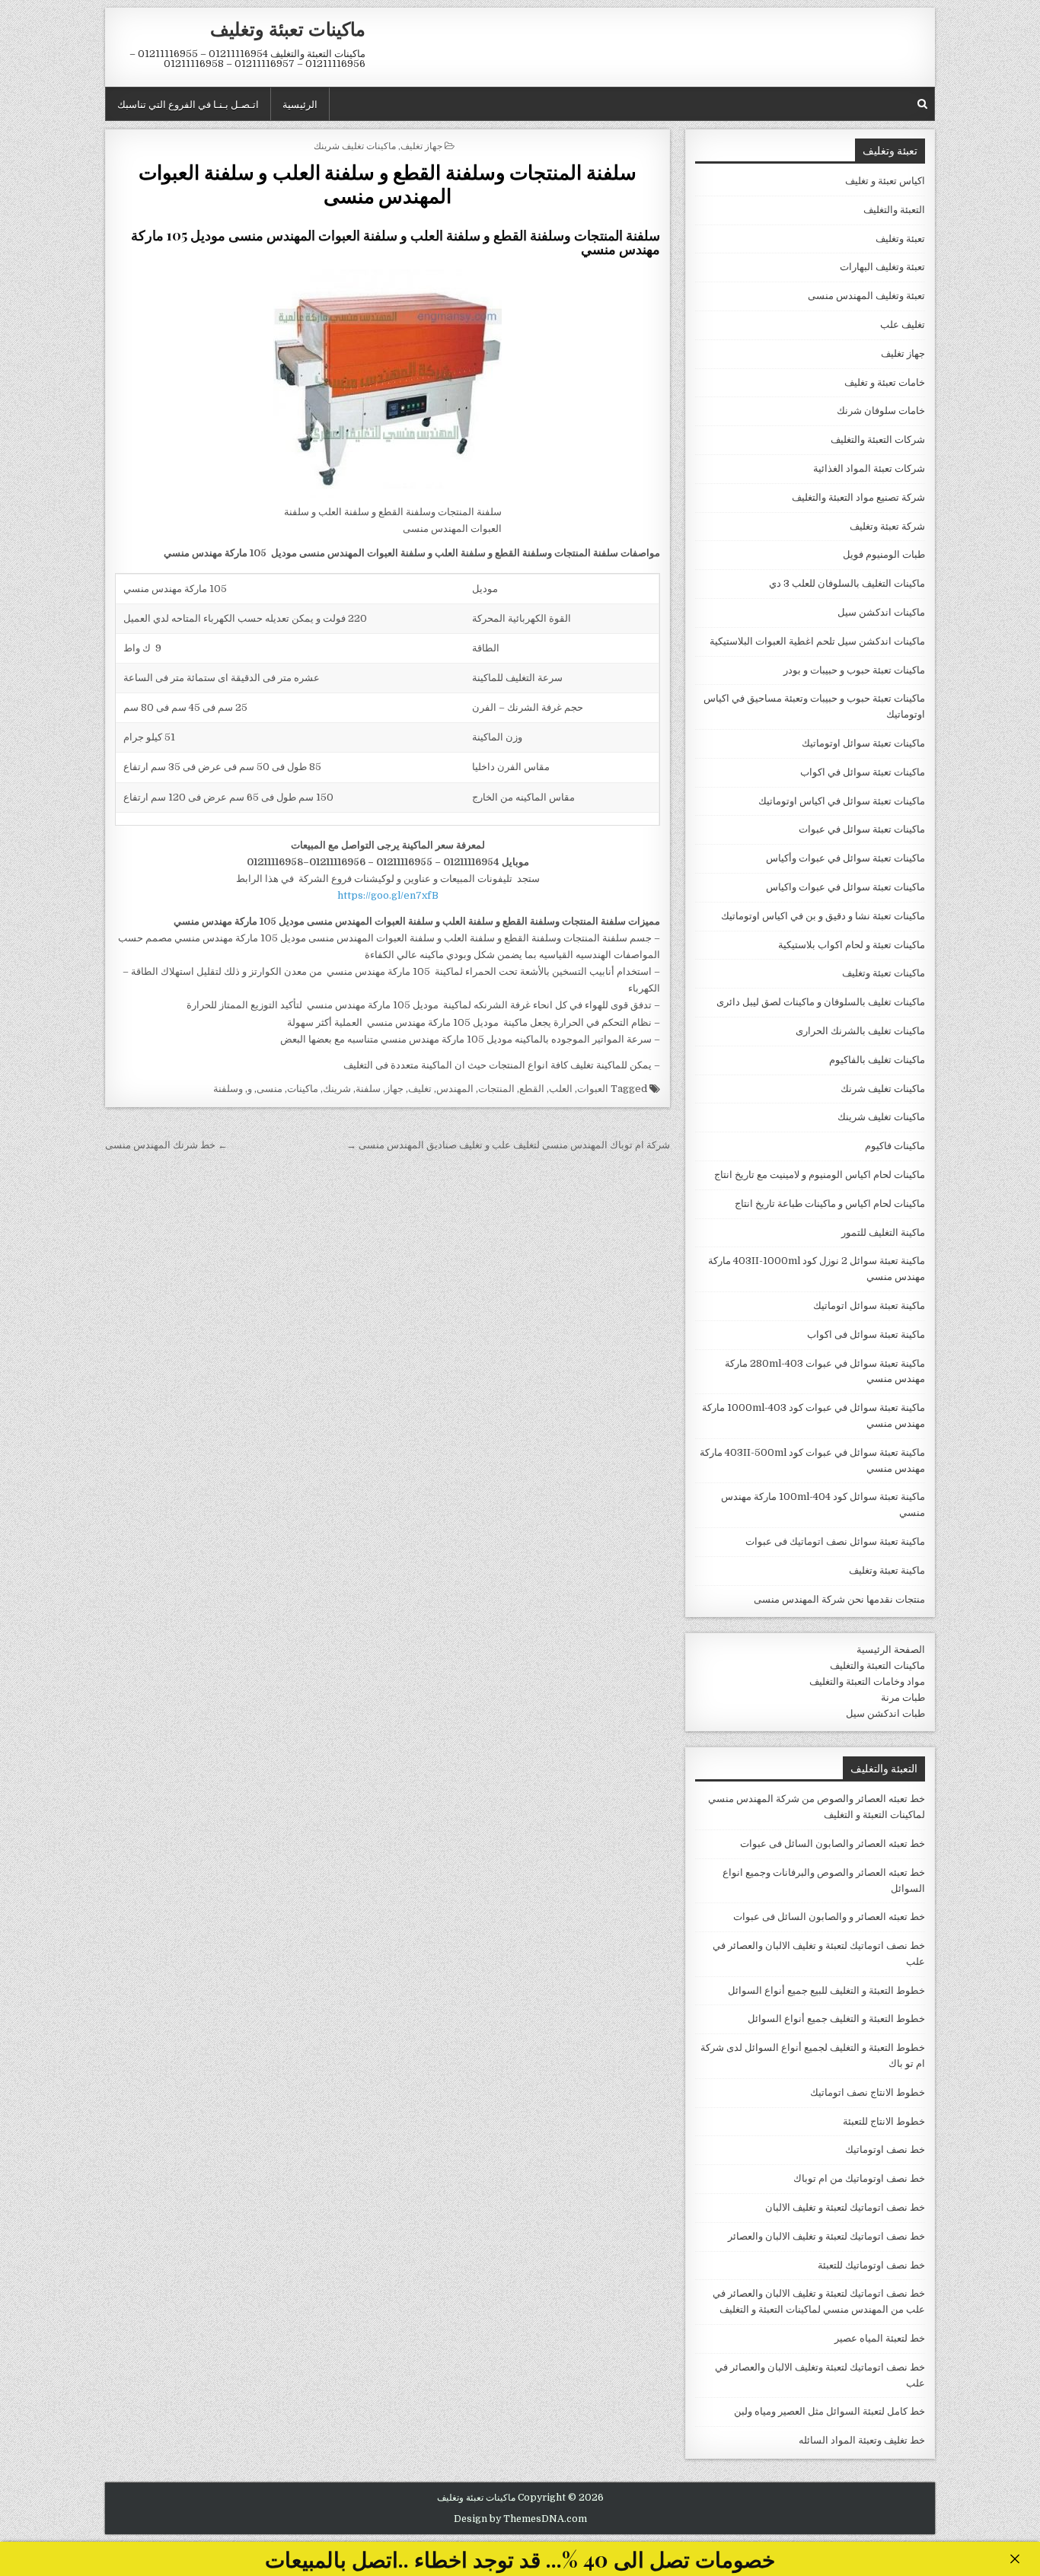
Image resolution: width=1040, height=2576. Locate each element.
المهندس (455, 1089)
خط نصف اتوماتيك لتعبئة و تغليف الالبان (845, 2207)
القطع (532, 1089)
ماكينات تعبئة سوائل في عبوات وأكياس (845, 858)
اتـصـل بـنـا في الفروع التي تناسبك (188, 103)
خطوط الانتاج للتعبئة (884, 2121)
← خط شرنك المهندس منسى (166, 1145)
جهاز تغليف (421, 145)
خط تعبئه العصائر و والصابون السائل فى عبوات (829, 1917)
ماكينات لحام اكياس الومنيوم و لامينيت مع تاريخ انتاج (820, 1175)
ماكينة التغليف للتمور (883, 1232)
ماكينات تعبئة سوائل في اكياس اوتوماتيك (842, 801)
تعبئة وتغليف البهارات (882, 267)
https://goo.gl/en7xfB (388, 895)
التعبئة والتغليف (894, 210)
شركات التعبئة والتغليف (878, 439)
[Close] (1014, 2559)
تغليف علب (903, 325)
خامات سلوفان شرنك (881, 411)
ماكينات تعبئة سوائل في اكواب (863, 772)
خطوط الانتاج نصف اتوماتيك (868, 2092)
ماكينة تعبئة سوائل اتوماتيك (869, 1306)
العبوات (593, 1089)
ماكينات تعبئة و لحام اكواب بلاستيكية (852, 945)
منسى (270, 1089)
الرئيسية (300, 103)
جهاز (394, 1089)
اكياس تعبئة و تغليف (885, 181)
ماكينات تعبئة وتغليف (288, 28)
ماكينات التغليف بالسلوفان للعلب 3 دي (847, 583)
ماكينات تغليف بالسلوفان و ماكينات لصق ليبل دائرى (821, 1002)
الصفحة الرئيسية (891, 1649)
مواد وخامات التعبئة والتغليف (867, 1681)
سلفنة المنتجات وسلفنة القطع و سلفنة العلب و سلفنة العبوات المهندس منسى (388, 183)
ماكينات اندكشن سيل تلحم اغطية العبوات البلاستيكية (817, 641)
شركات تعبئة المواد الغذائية (869, 468)
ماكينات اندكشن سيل (881, 612)
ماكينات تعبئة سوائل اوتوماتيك (863, 743)
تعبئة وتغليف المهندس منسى (866, 296)
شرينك (337, 1089)
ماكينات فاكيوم (895, 1146)
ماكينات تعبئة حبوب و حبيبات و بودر (854, 670)
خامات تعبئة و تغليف (885, 382)
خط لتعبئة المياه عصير (880, 2338)
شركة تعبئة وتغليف (887, 526)
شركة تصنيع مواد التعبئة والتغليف (858, 497)
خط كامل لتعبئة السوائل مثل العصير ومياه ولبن (829, 2411)
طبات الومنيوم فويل (884, 554)
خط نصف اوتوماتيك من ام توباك (859, 2178)
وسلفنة (228, 1089)
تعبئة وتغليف (900, 239)
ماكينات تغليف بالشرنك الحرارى (860, 1031)
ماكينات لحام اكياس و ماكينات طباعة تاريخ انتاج (830, 1204)
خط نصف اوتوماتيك (885, 2149)
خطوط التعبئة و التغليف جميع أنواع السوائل (836, 2019)
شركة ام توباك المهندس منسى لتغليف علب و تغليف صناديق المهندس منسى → (508, 1145)
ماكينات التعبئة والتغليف (877, 1665)
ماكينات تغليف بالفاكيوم (877, 1060)
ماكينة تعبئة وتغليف (887, 1570)
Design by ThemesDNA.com (520, 2519)
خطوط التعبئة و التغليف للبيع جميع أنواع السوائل (826, 1990)
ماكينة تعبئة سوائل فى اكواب (866, 1334)
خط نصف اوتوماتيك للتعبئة (871, 2265)
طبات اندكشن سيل (885, 1713)
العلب (561, 1089)
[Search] (922, 104)
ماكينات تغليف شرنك (883, 1089)
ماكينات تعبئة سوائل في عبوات (862, 829)
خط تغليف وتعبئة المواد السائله (862, 2440)
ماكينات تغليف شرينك (355, 145)
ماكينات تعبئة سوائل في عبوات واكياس (845, 887)
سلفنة (368, 1089)
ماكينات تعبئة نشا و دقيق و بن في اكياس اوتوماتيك (823, 916)
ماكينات (303, 1089)
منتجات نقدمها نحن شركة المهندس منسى (839, 1599)
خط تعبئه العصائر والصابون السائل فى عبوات (833, 1844)
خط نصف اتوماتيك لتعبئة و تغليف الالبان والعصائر (826, 2236)
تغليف (420, 1089)
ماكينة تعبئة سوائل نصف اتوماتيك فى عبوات (835, 1541)
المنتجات (496, 1089)
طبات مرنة (903, 1697)
